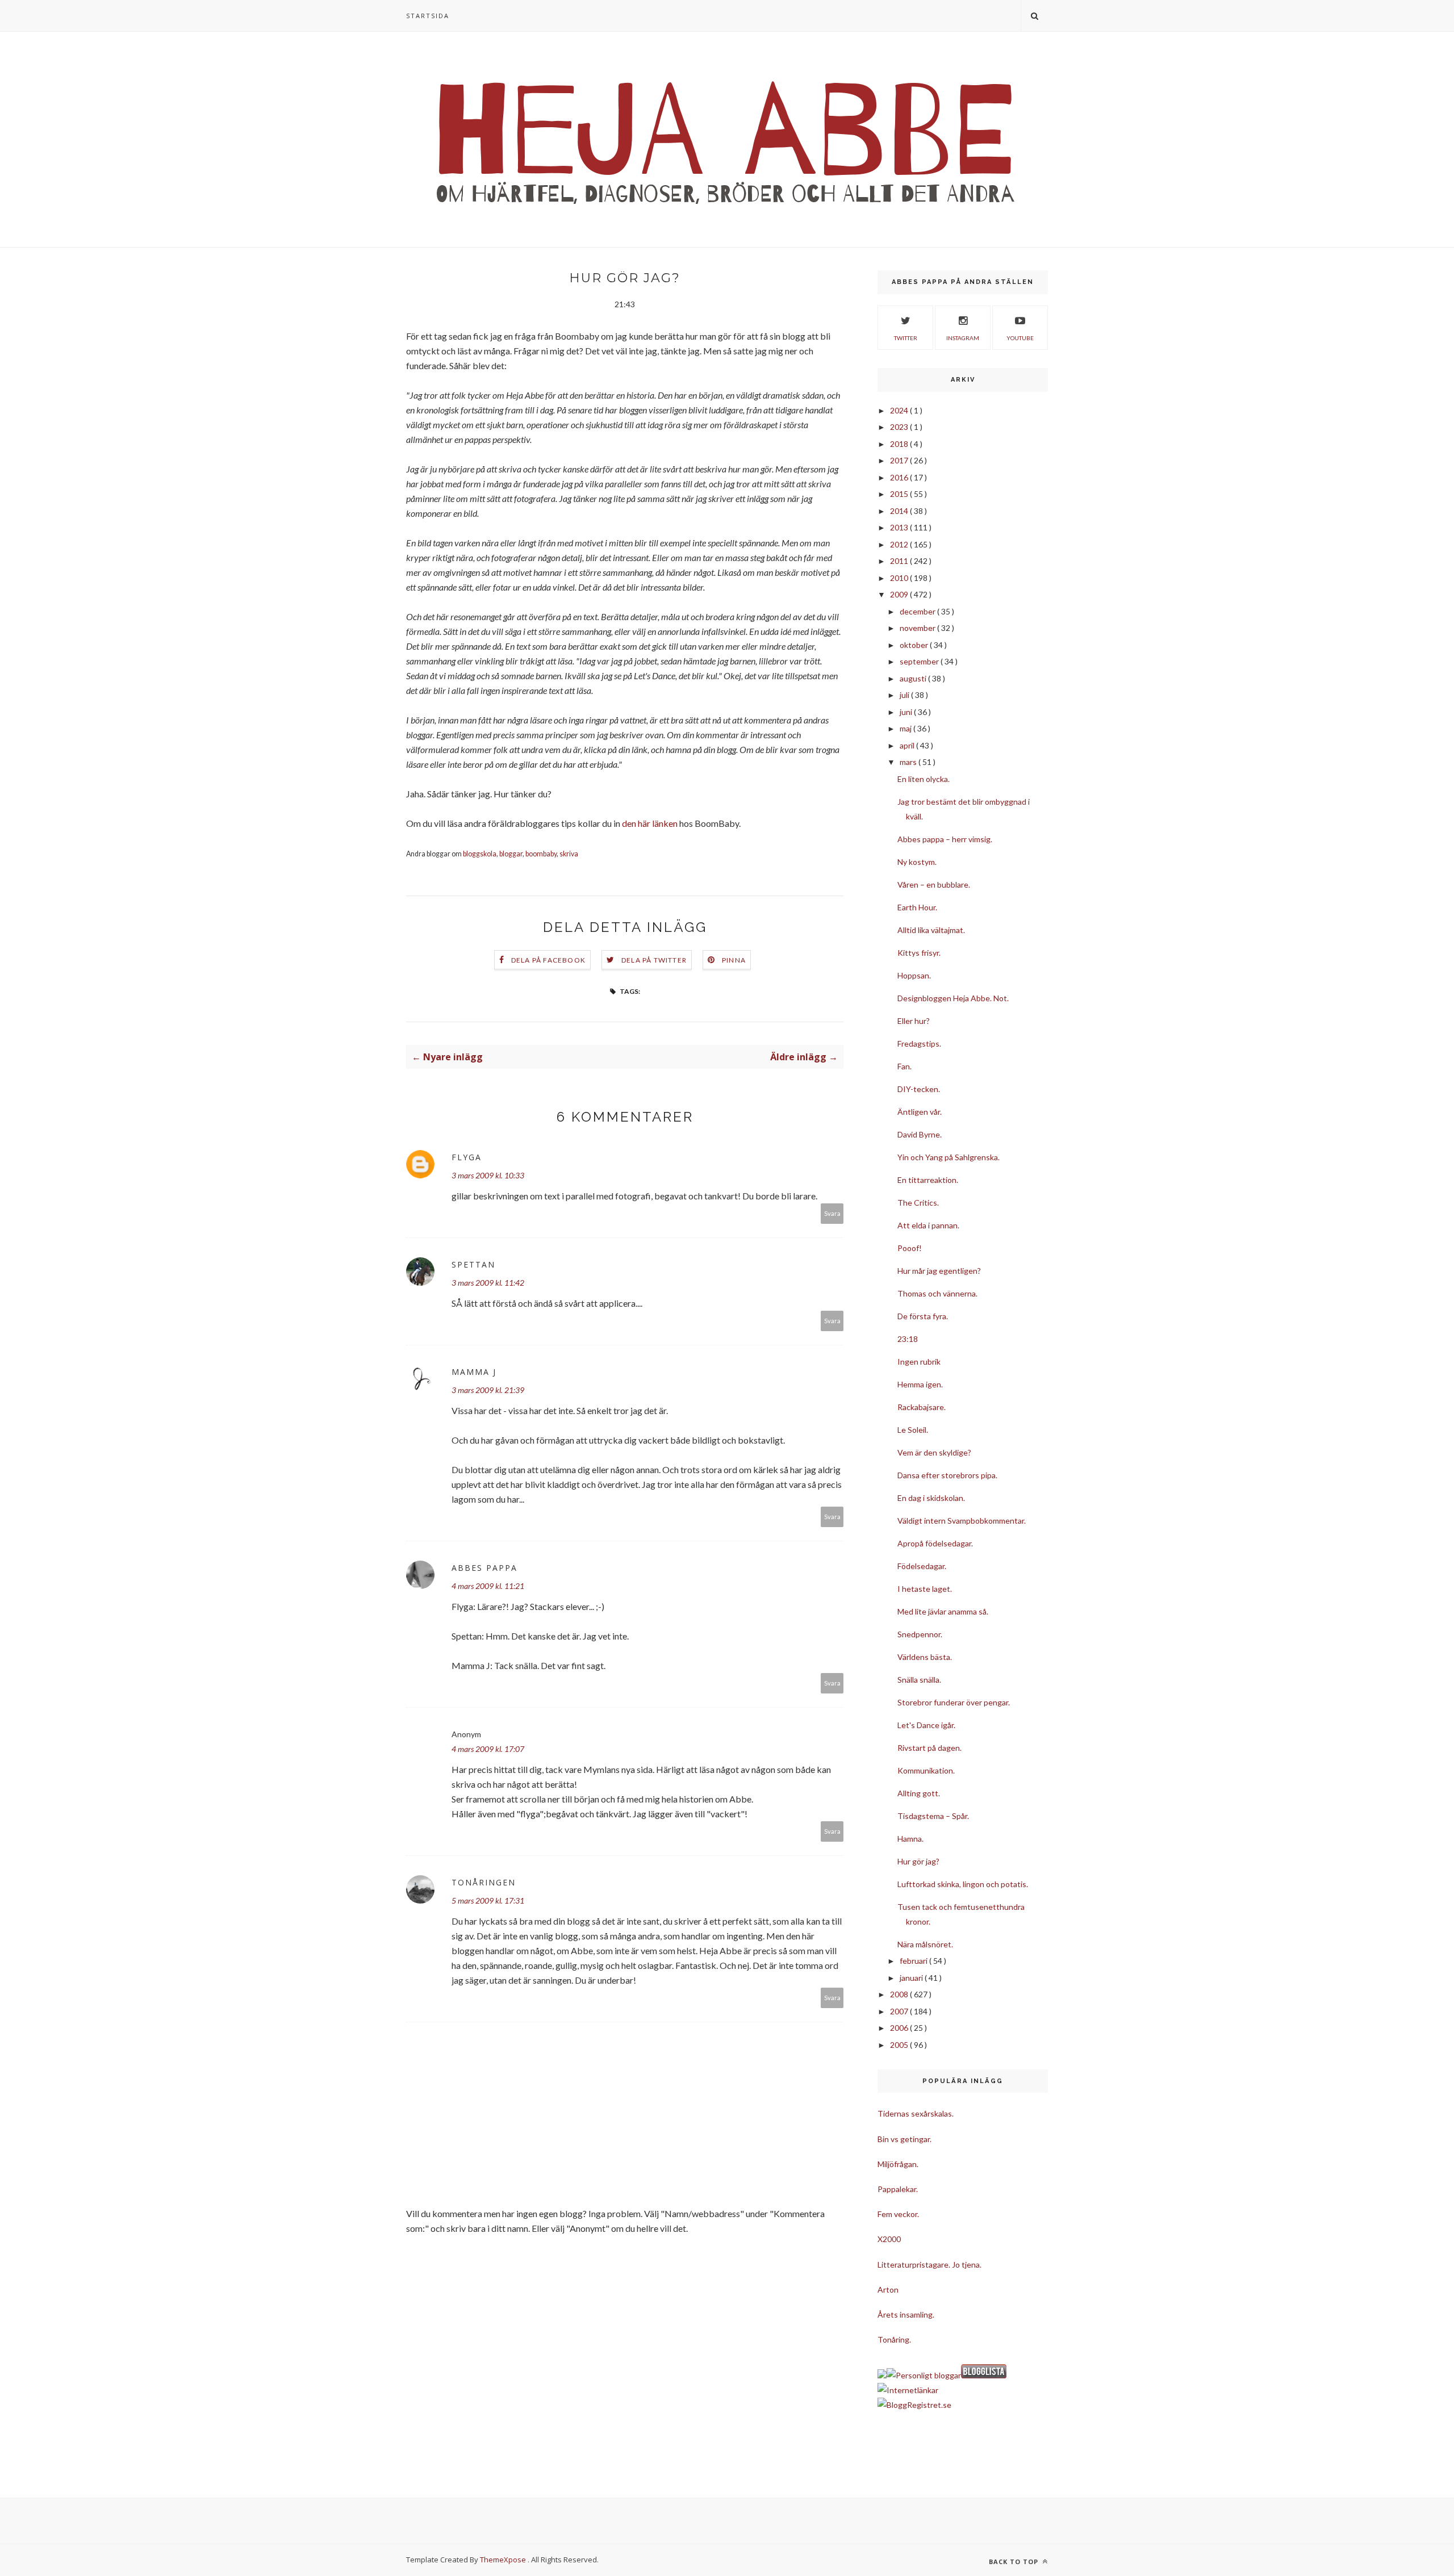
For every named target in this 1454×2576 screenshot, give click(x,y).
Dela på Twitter (654, 960)
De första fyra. (923, 1316)
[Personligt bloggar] (924, 2375)
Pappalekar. (898, 2189)
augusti (914, 678)
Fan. (904, 1066)
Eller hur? (914, 1021)
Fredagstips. (919, 1044)
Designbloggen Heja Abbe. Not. (953, 998)
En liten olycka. (924, 779)
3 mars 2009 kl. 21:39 (488, 1390)
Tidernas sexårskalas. (916, 2113)
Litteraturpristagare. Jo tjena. (929, 2265)
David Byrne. (920, 1134)
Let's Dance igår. (926, 1725)
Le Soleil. (913, 1430)
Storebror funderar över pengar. (954, 1702)
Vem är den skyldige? (934, 1452)
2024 (900, 410)
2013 (900, 527)
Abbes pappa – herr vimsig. (945, 839)
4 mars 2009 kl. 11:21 (488, 1586)
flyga (467, 1157)
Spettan (473, 1264)
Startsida (428, 16)
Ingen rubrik (919, 1362)
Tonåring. (894, 2339)
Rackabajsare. (922, 1407)
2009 (900, 594)
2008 (900, 1994)
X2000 (889, 2239)
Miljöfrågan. (898, 2164)
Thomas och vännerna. (937, 1293)
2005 (900, 2045)
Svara (832, 1213)
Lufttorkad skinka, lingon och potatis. (963, 1884)
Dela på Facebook (548, 960)
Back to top (1015, 2562)
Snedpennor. (920, 1634)
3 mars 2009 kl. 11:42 (488, 1283)
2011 (900, 561)
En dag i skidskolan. (931, 1498)
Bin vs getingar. (904, 2139)
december (918, 611)
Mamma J (474, 1372)
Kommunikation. (926, 1770)
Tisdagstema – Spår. (933, 1816)
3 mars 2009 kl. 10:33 (488, 1175)
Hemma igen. (920, 1384)
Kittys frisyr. (919, 953)
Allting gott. (919, 1793)
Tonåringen (484, 1882)
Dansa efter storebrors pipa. (947, 1475)
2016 (900, 477)
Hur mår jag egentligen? (939, 1271)
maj (906, 728)
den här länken (650, 823)
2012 (900, 544)
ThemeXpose (503, 2560)
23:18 (908, 1339)
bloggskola (480, 854)
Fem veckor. (898, 2214)
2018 (900, 444)
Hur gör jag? (918, 1861)
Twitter (906, 338)
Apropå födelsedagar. (935, 1543)
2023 (900, 427)
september (920, 661)
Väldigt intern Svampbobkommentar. (962, 1521)
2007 (900, 2011)
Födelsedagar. (922, 1566)
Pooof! (910, 1248)
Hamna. (910, 1839)
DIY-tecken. (919, 1089)
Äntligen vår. (920, 1112)
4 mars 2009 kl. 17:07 (488, 1749)
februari (914, 1961)
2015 (900, 494)
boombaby (541, 854)
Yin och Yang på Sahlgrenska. (949, 1157)
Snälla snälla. (919, 1680)
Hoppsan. (914, 975)
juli (905, 695)
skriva (569, 854)
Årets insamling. (906, 2314)
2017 (900, 460)
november (918, 628)
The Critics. (918, 1203)
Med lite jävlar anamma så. (943, 1611)
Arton (888, 2289)
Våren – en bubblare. (934, 885)
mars (909, 762)
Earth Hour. (917, 907)
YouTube (1020, 338)
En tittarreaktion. (928, 1180)
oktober (915, 645)
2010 (900, 578)
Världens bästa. (925, 1657)
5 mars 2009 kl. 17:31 (488, 1900)
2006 (900, 2028)
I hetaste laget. (925, 1589)
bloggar (511, 854)
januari (912, 1978)
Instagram (963, 338)
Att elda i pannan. (928, 1225)
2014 (900, 511)
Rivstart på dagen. (929, 1748)
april (908, 745)
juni (907, 712)
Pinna (734, 960)
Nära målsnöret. (925, 1944)
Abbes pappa (484, 1568)
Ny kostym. (917, 862)
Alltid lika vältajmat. (931, 930)
